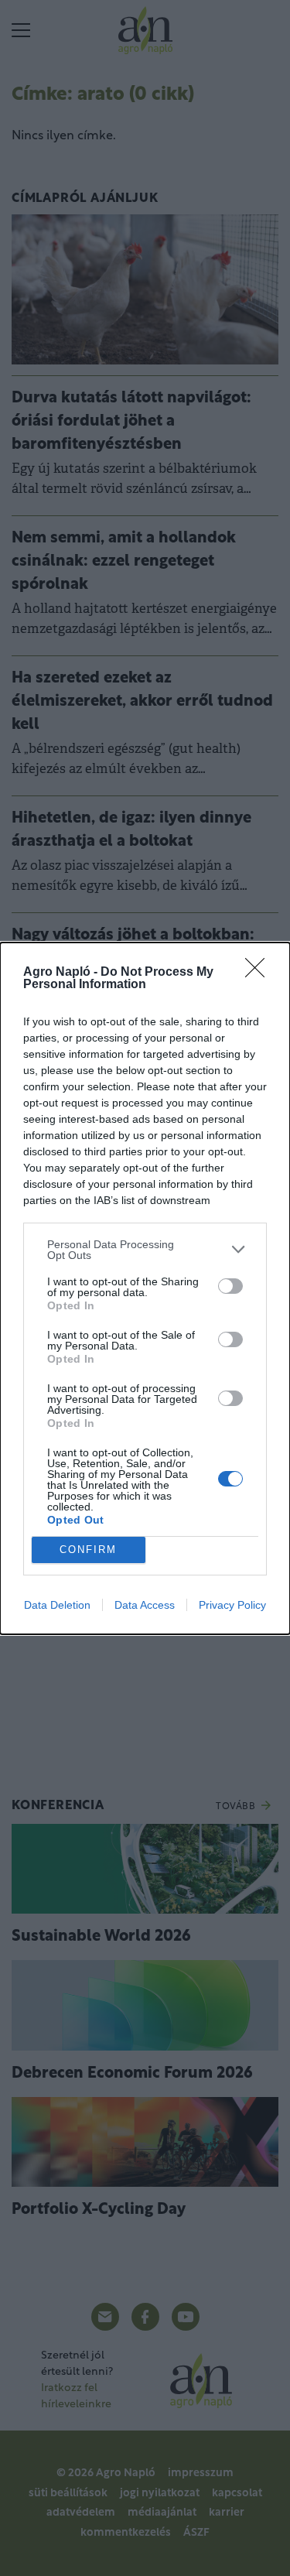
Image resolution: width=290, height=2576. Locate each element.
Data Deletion (57, 1605)
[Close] (260, 973)
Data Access (145, 1605)
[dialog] (145, 1288)
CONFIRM (88, 1550)
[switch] (230, 1286)
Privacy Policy (232, 1605)
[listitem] (145, 1250)
